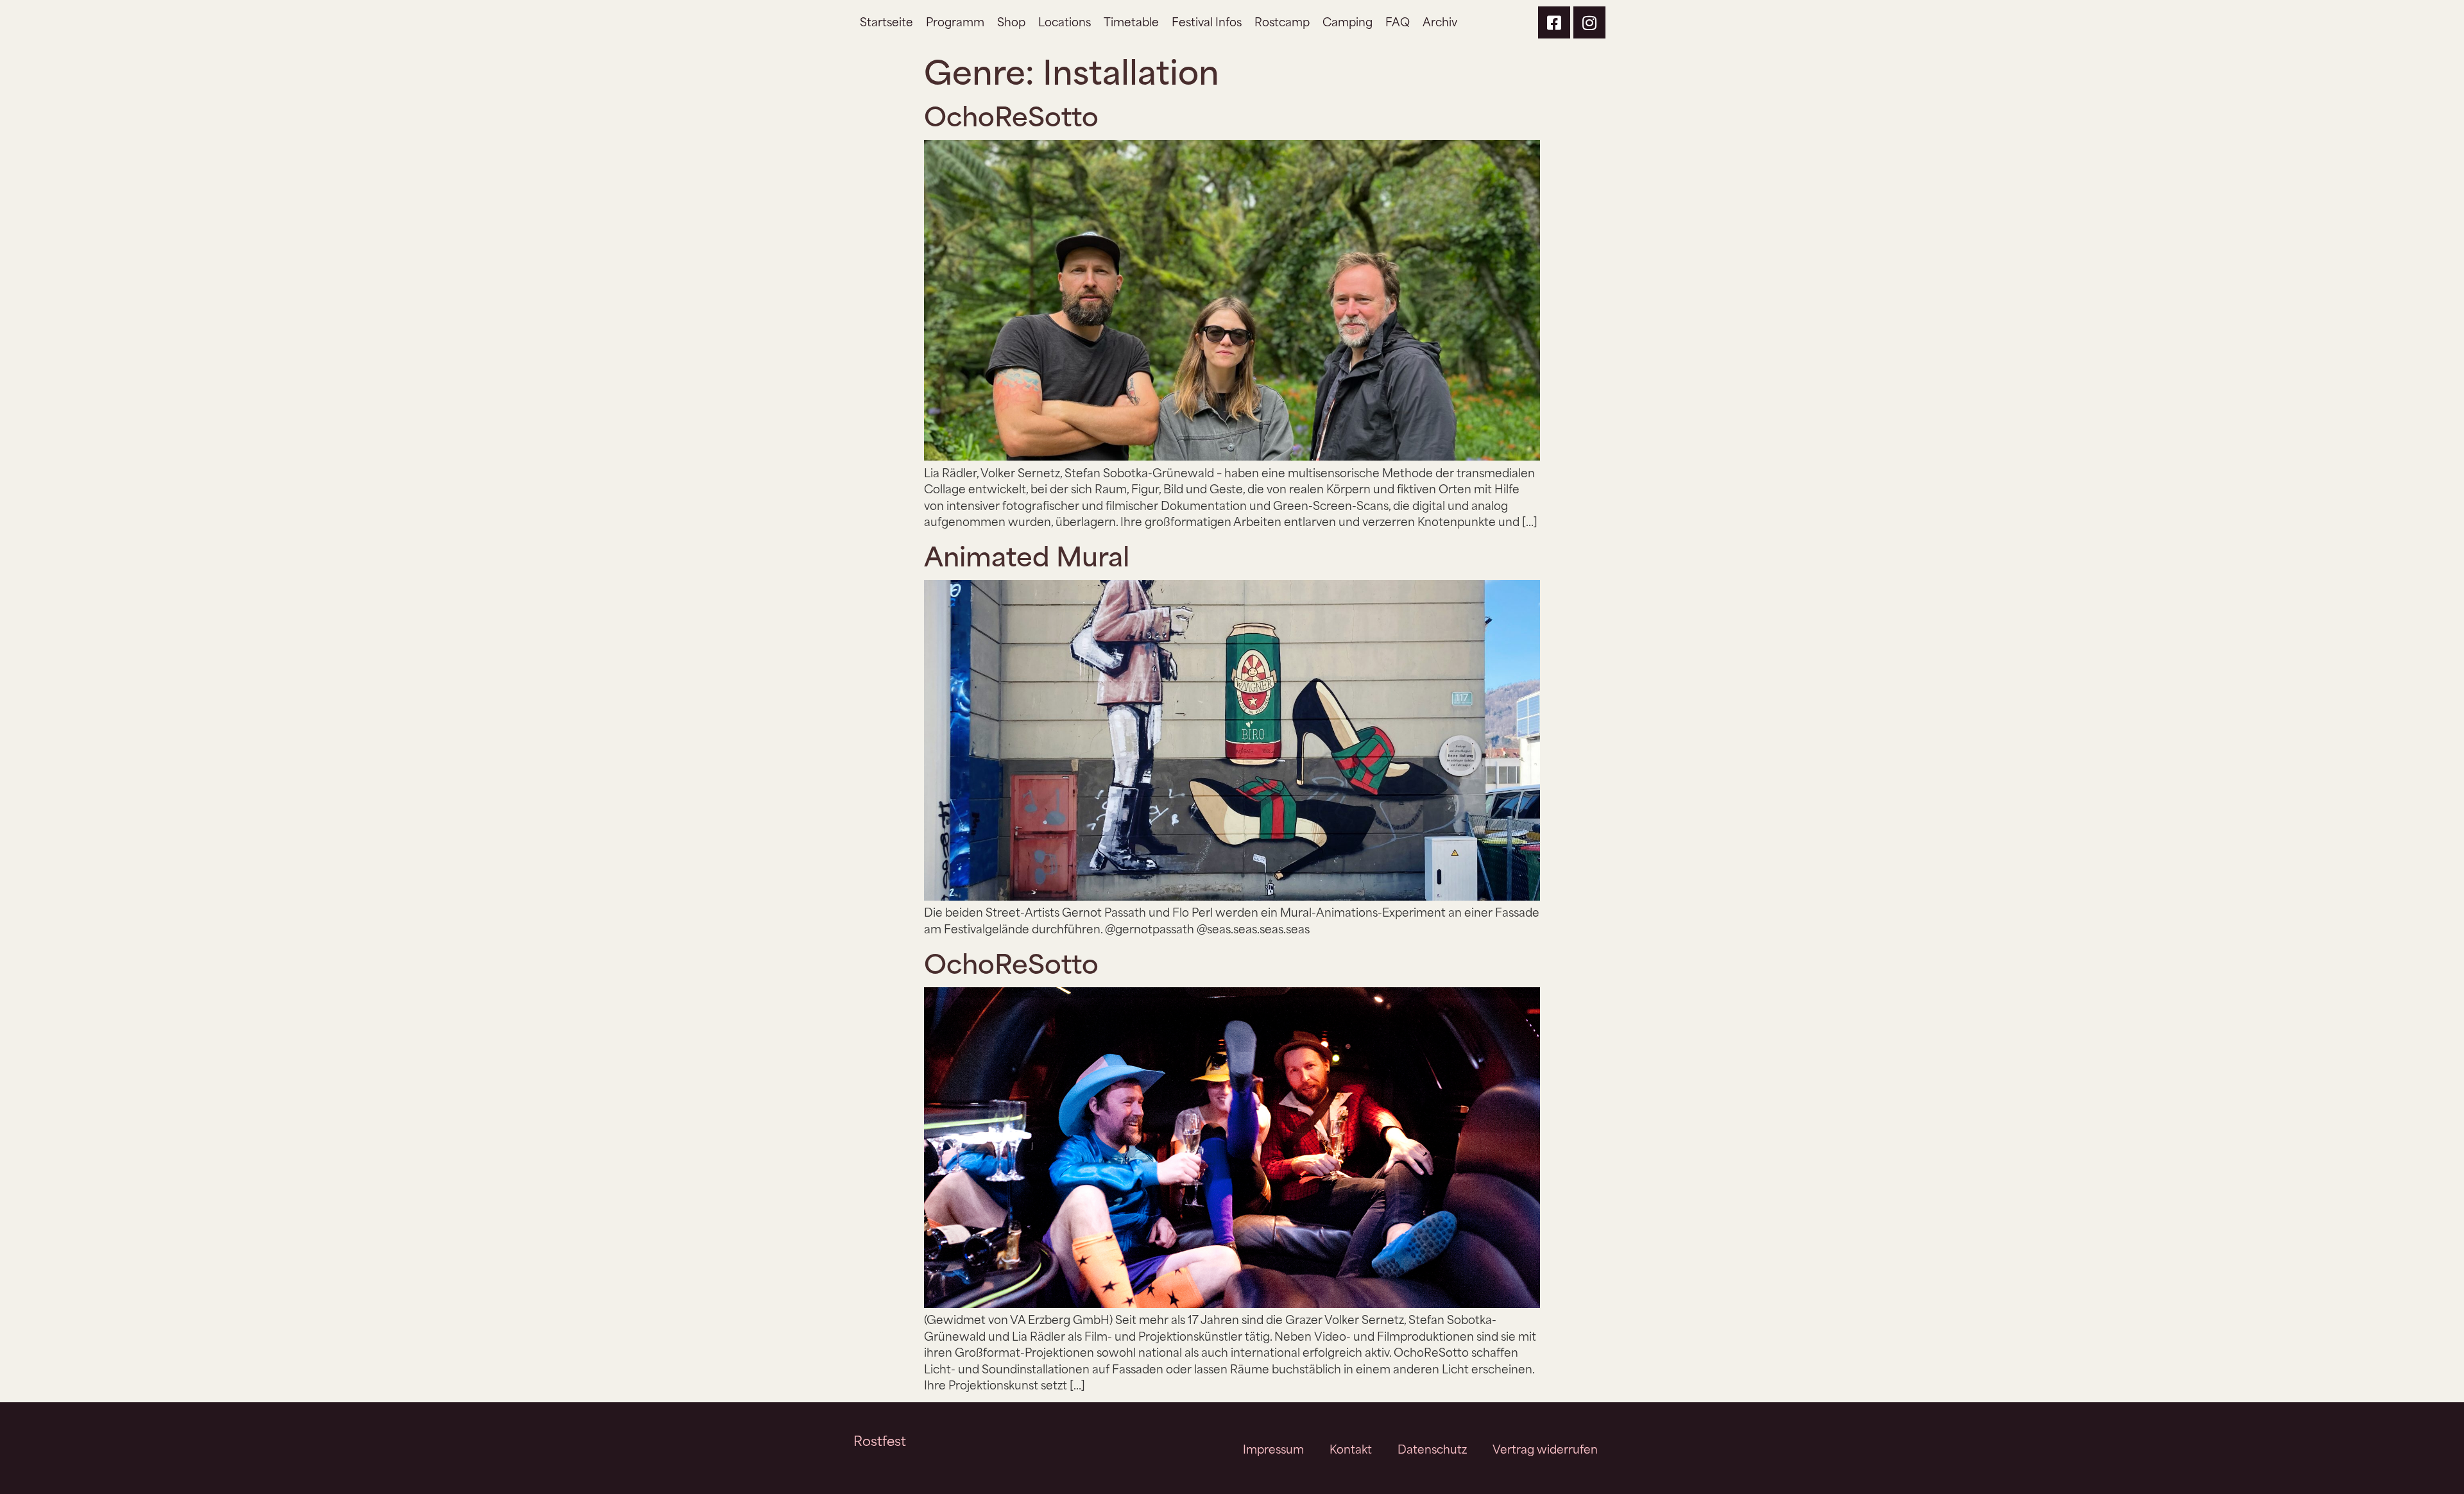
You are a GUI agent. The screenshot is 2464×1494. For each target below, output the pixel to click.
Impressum (1273, 1448)
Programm (955, 21)
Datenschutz (1432, 1448)
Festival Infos (1207, 21)
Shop (1011, 21)
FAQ (1398, 21)
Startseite (886, 21)
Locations (1065, 21)
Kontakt (1351, 1448)
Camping (1347, 21)
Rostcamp (1282, 21)
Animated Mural (1027, 554)
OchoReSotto (1011, 114)
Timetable (1131, 21)
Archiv (1440, 21)
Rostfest (880, 1440)
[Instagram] (1589, 22)
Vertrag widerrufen (1545, 1448)
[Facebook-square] (1554, 22)
